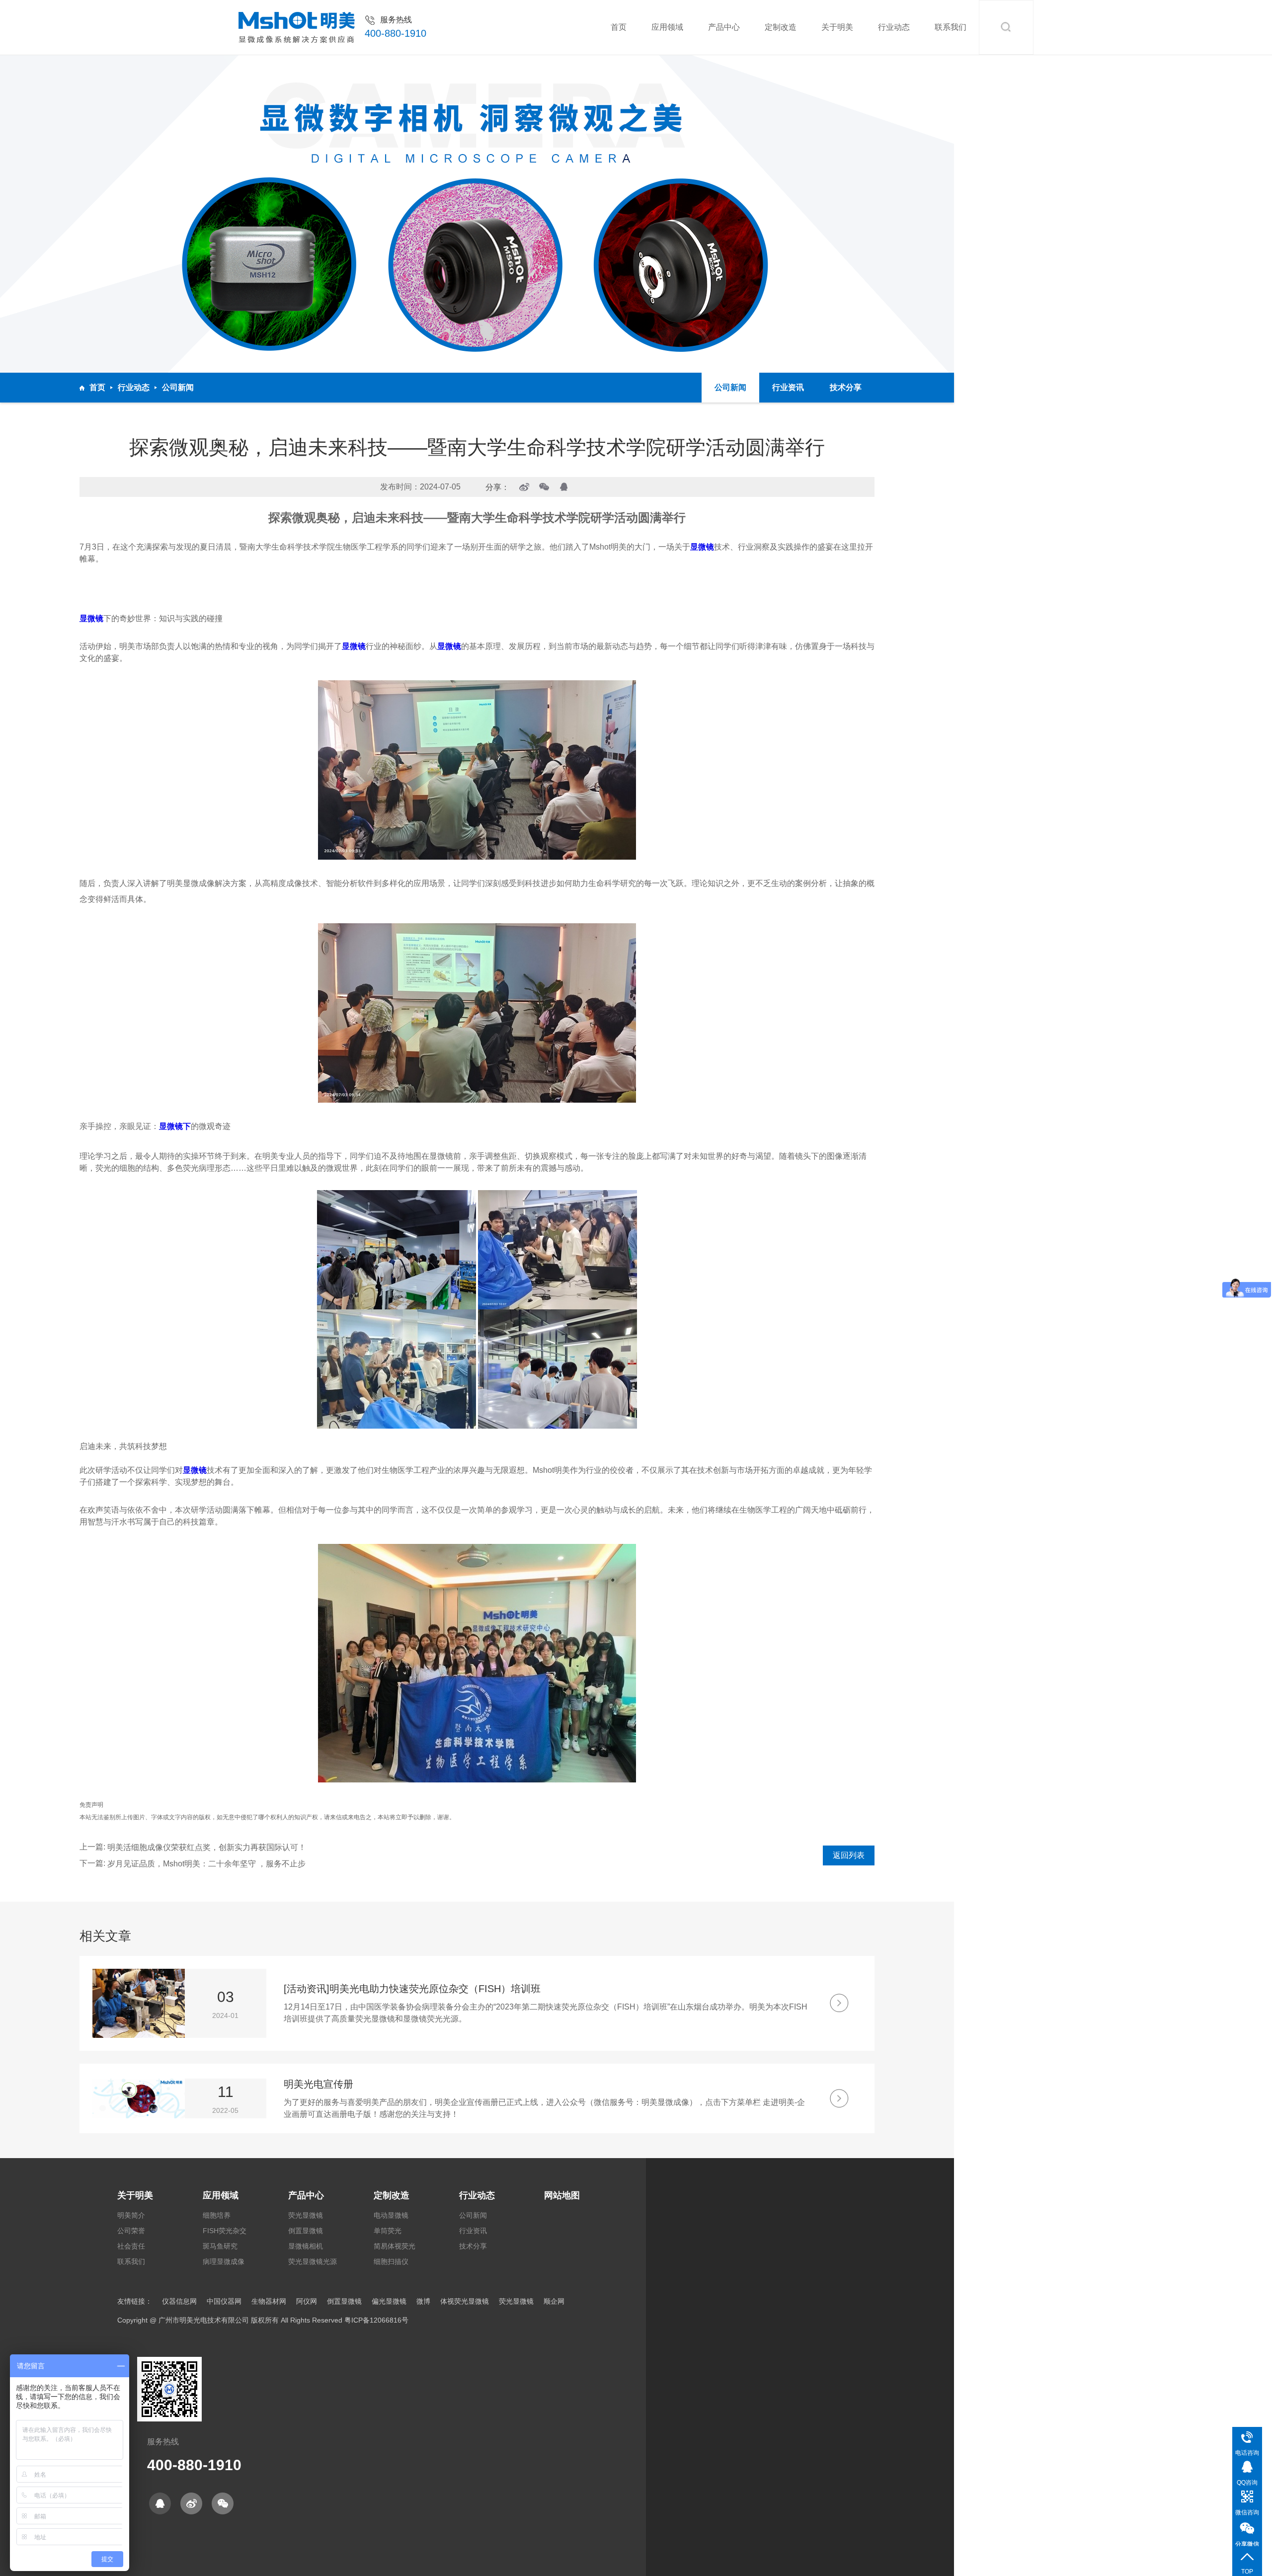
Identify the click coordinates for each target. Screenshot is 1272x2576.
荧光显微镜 (306, 2215)
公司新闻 (178, 387)
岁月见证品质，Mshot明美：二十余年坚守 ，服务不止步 (206, 1864)
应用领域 (667, 27)
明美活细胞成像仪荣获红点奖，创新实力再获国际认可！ (207, 1847)
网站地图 (562, 2195)
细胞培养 (217, 2215)
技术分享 (846, 387)
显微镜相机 (306, 2246)
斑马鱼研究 (220, 2246)
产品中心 (724, 27)
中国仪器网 (224, 2301)
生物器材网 (269, 2301)
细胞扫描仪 (391, 2261)
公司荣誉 (131, 2231)
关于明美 (837, 27)
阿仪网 (307, 2301)
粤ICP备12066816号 (376, 2320)
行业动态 (894, 27)
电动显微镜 (391, 2215)
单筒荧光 (388, 2231)
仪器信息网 (179, 2301)
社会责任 (131, 2246)
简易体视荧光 (395, 2246)
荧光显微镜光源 (313, 2261)
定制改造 (781, 27)
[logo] (297, 28)
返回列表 (849, 1855)
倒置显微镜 (306, 2231)
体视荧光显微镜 (465, 2301)
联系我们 (951, 27)
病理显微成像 (224, 2261)
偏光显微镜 (389, 2301)
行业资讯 (788, 387)
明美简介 (131, 2215)
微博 (423, 2301)
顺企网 (554, 2301)
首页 (619, 27)
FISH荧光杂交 (225, 2231)
